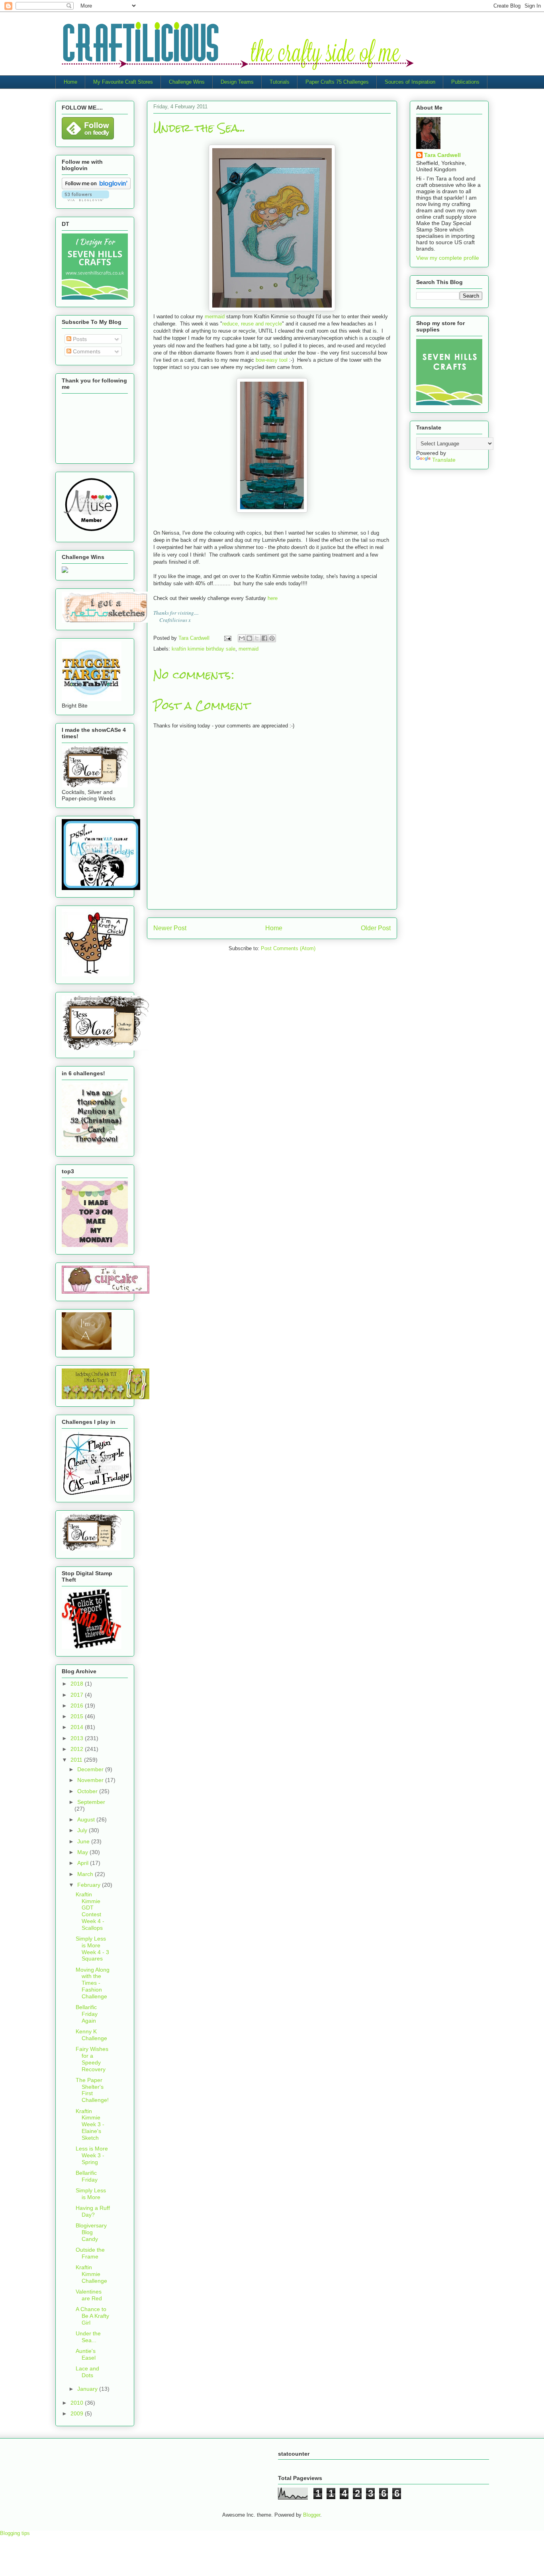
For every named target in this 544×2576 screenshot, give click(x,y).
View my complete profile (448, 258)
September (91, 1802)
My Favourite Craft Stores (123, 82)
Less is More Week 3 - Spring (92, 2155)
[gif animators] (87, 1348)
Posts (79, 339)
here (273, 598)
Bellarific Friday (87, 2176)
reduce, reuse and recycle (252, 324)
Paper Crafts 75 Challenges (337, 82)
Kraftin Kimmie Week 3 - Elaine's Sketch (90, 2124)
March (86, 1874)
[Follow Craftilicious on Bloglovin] (96, 187)
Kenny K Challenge (91, 2035)
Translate (444, 460)
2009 (78, 2413)
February (90, 1885)
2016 (78, 1706)
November (91, 1780)
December (91, 1769)
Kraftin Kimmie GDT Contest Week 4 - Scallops (90, 1911)
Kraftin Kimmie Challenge (91, 2274)
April (84, 1863)
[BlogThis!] (249, 638)
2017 (78, 1695)
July (83, 1830)
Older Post (376, 928)
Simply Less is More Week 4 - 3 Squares (92, 1949)
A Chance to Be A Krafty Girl (92, 2316)
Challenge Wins (187, 82)
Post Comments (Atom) (288, 948)
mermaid (215, 317)
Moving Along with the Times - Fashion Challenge (93, 1983)
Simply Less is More (91, 2194)
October (88, 1791)
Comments (86, 351)
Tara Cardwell (442, 155)
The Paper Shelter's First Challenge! (92, 2090)
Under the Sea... (88, 2337)
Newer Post (170, 928)
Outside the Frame (90, 2253)
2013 (78, 1738)
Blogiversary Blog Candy (91, 2232)
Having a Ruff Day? (93, 2211)
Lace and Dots (87, 2372)
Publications (465, 82)
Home (70, 82)
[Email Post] (227, 638)
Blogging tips (15, 2533)
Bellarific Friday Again (87, 2014)
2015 (78, 1716)
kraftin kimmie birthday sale (204, 649)
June (84, 1841)
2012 (78, 1749)
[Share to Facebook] (264, 638)
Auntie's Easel (86, 2354)
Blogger (312, 2515)
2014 (78, 1727)
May (83, 1852)
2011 (77, 1760)
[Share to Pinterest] (272, 638)
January (88, 2389)
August (87, 1819)
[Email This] (242, 638)
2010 (78, 2403)
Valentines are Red (89, 2295)
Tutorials (280, 82)
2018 (78, 1684)
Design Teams (237, 82)
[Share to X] (257, 638)
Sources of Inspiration (410, 82)
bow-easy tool (272, 360)
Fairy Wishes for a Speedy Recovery (92, 2059)
